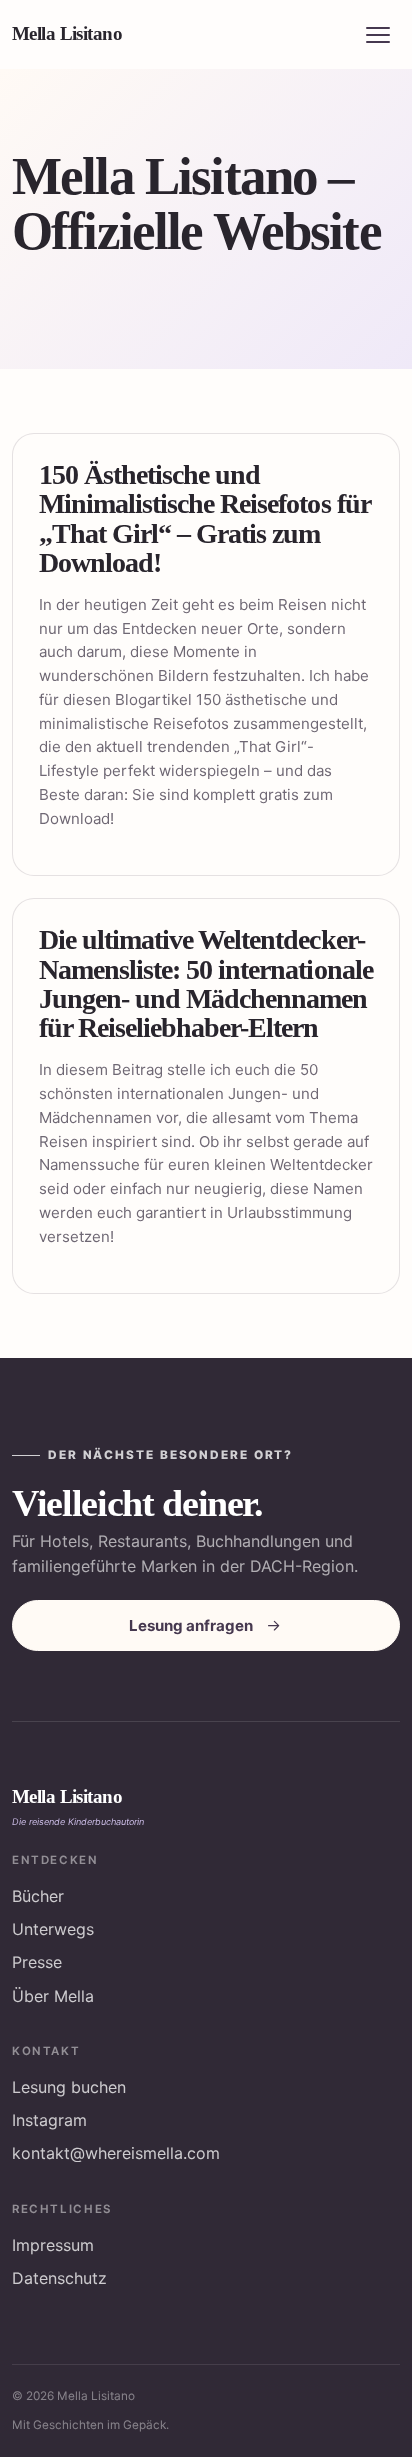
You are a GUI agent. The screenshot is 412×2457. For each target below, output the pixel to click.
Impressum (53, 2245)
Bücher (38, 1896)
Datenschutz (59, 2278)
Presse (37, 1962)
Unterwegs (53, 1929)
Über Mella (53, 1996)
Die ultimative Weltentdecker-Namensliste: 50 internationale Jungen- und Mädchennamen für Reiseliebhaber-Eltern (206, 983)
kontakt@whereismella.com (116, 2153)
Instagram (49, 2120)
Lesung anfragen (191, 1625)
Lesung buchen (69, 2087)
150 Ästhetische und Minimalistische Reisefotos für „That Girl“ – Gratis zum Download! (204, 518)
